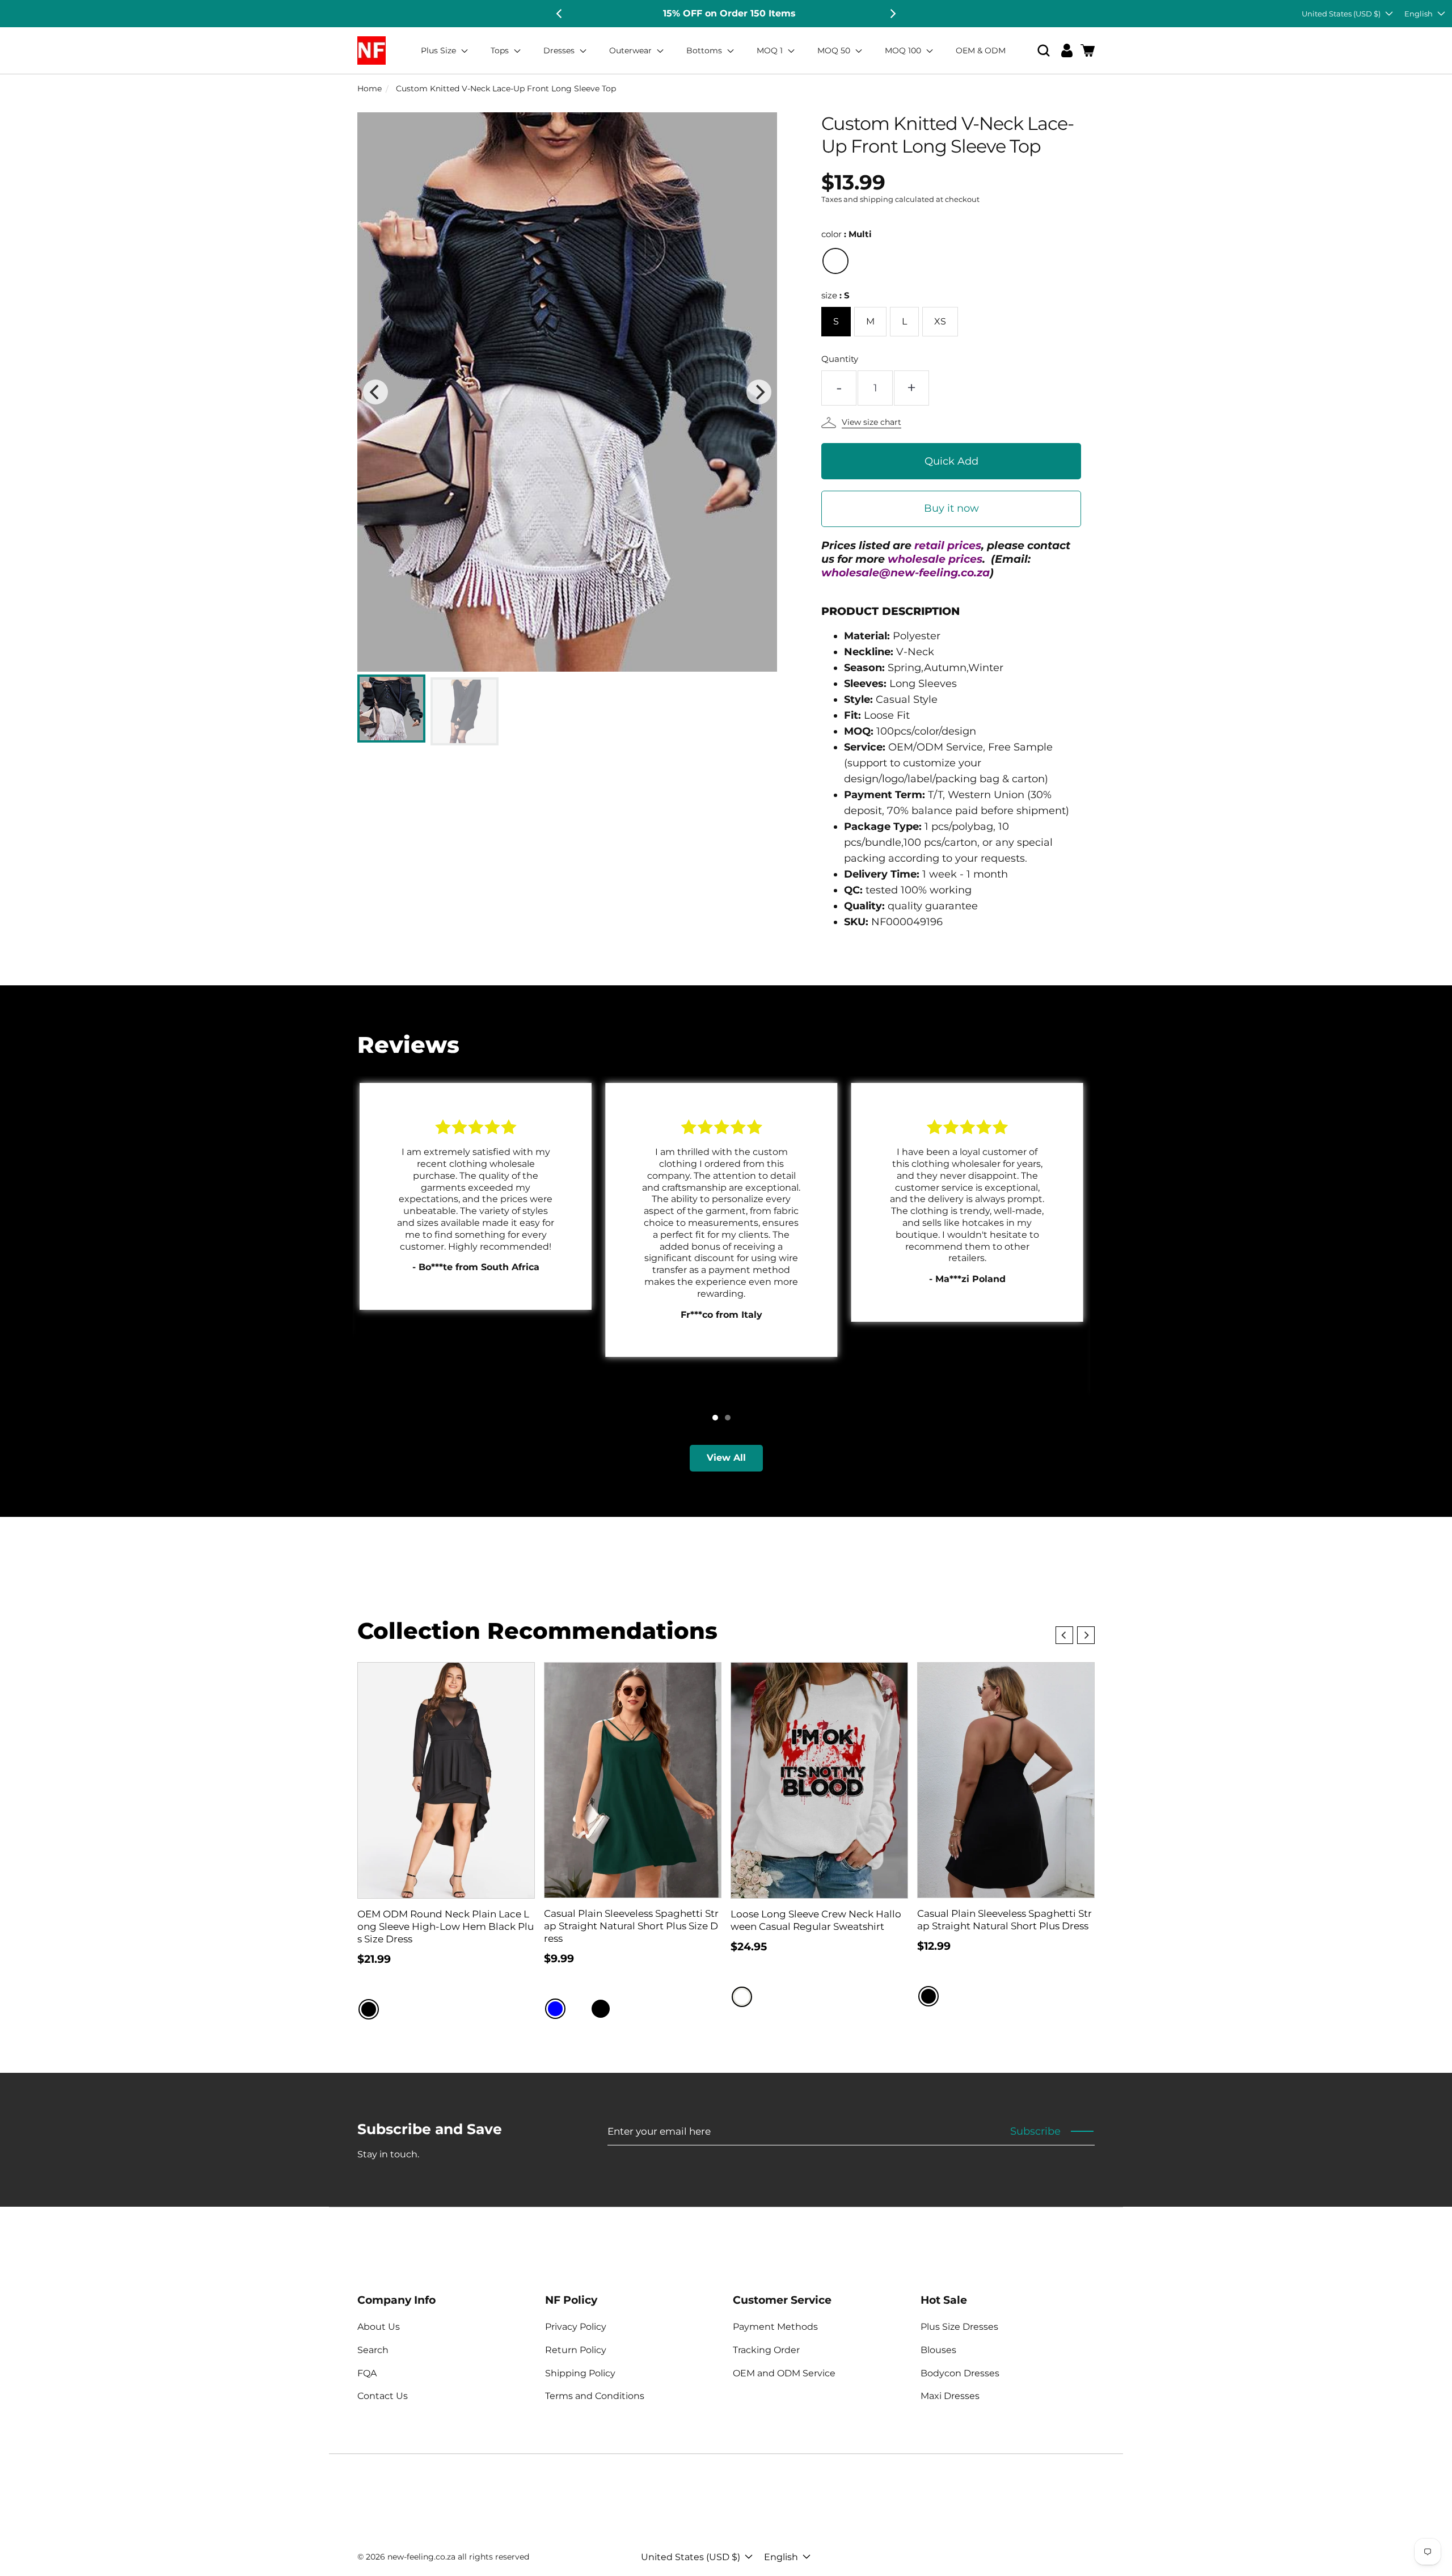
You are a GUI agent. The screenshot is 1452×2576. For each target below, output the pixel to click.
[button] (1044, 51)
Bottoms (705, 50)
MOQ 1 (771, 50)
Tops (501, 50)
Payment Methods (775, 2327)
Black (369, 2009)
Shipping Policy (580, 2373)
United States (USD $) (1341, 14)
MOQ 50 (835, 50)
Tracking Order (766, 2350)
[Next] (892, 14)
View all (726, 1458)
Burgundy (578, 2009)
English (1419, 14)
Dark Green (623, 2009)
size (835, 295)
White (742, 1997)
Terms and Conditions (595, 2396)
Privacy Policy (576, 2327)
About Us (379, 2327)
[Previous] (560, 14)
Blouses (938, 2350)
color (847, 234)
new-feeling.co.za (421, 2557)
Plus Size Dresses (959, 2327)
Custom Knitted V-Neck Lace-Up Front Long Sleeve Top (506, 88)
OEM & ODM (981, 50)
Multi (835, 261)
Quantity (840, 359)
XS (940, 321)
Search (373, 2350)
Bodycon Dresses (960, 2373)
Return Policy (576, 2350)
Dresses (560, 50)
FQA (367, 2373)
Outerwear (632, 50)
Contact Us (383, 2396)
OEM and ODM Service (784, 2373)
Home (370, 88)
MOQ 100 (904, 50)
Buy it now (951, 508)
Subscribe (1035, 2131)
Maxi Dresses (950, 2396)
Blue (555, 2009)
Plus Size (440, 50)
